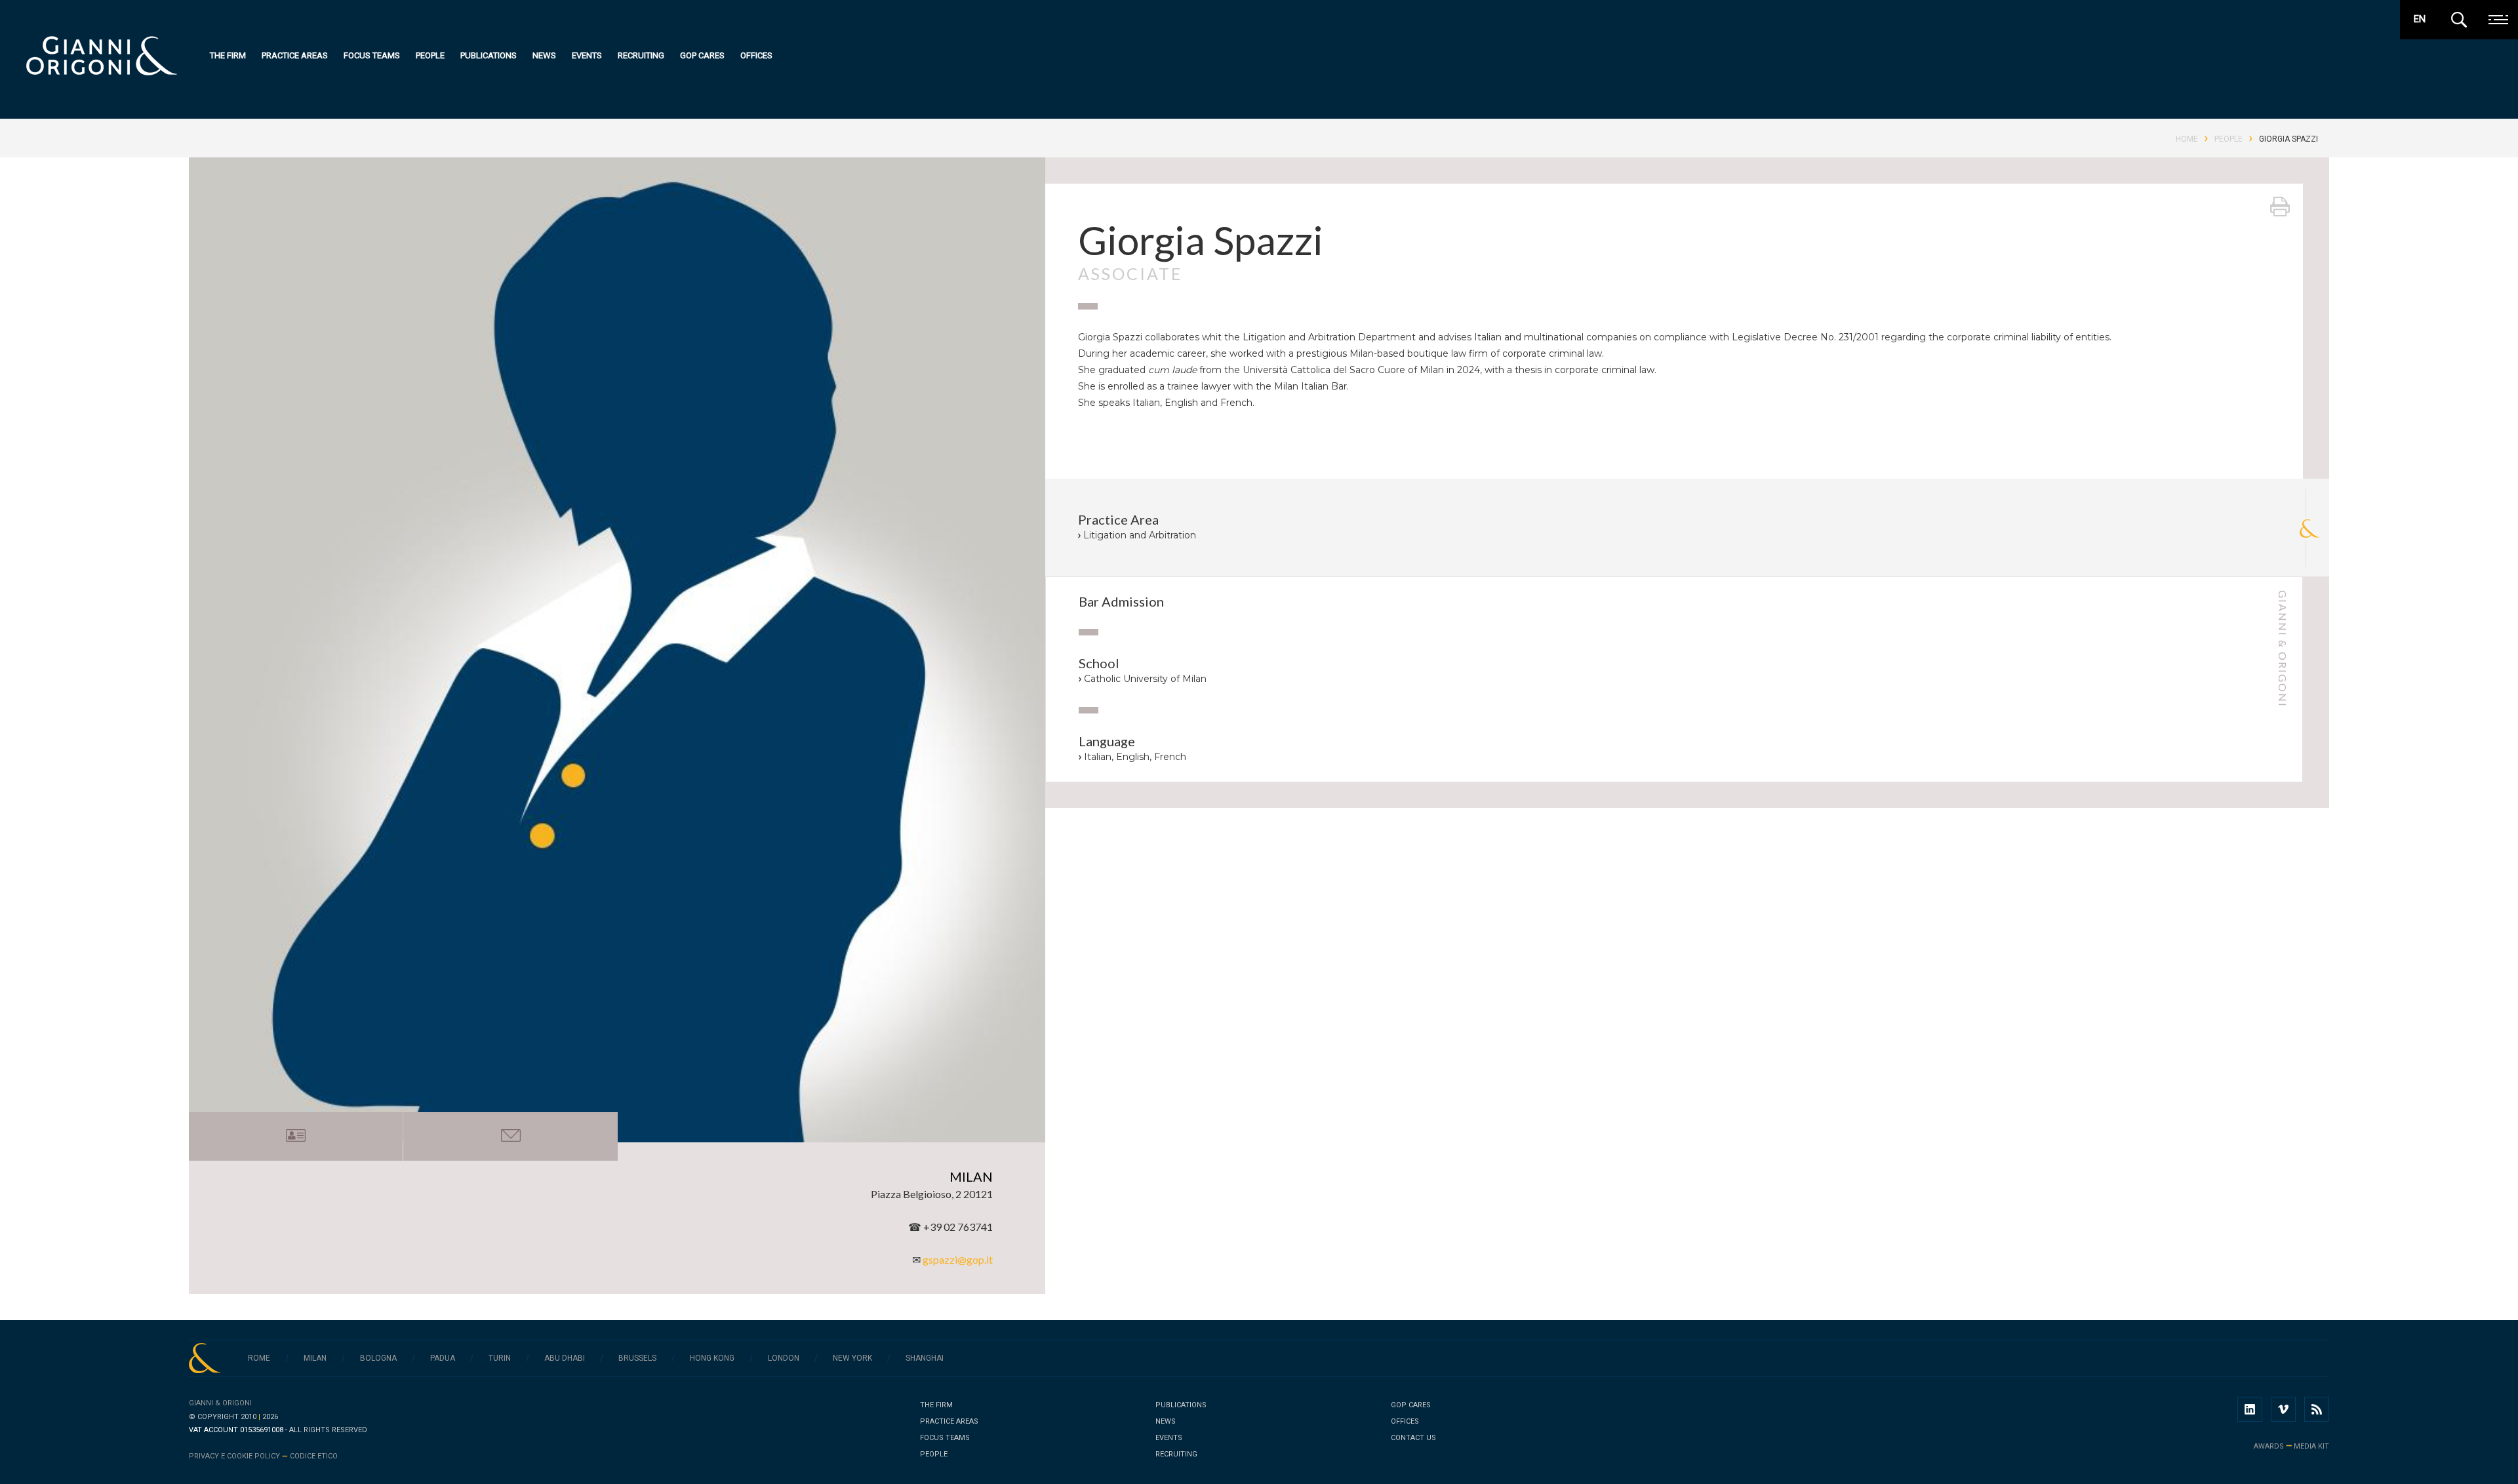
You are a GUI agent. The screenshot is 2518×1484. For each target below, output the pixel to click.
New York (852, 1358)
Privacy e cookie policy (234, 1456)
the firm (936, 1405)
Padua (443, 1358)
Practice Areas (295, 55)
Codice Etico (314, 1456)
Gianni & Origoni (220, 1403)
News (544, 55)
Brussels (637, 1358)
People (430, 55)
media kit (2311, 1446)
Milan (315, 1358)
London (784, 1358)
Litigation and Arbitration (1140, 535)
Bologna (378, 1358)
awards (2269, 1446)
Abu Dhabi (565, 1358)
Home (2187, 139)
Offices (756, 55)
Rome (259, 1358)
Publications (489, 55)
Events (587, 55)
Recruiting (641, 55)
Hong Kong (712, 1358)
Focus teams (372, 55)
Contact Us (1413, 1438)
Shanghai (925, 1358)
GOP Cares (702, 55)
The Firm (228, 55)
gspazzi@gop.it (958, 1259)
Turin (500, 1358)
